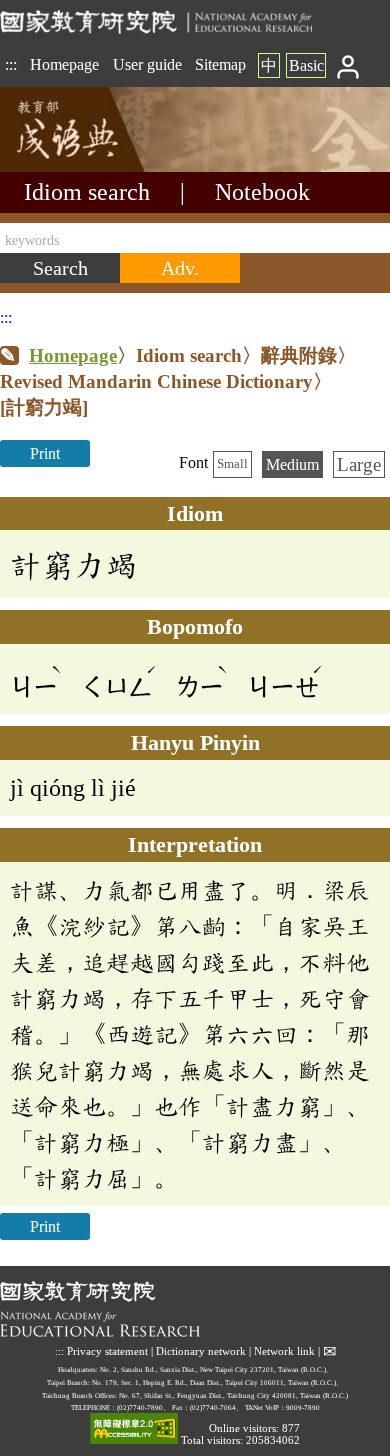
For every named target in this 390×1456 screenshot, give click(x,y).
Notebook (262, 192)
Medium (292, 464)
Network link (284, 1351)
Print (45, 453)
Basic (306, 65)
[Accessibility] (134, 1429)
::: (11, 64)
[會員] (348, 65)
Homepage (64, 64)
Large (359, 464)
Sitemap (220, 64)
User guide (147, 64)
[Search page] (100, 166)
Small (232, 464)
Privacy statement (107, 1351)
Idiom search (87, 192)
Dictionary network (201, 1351)
